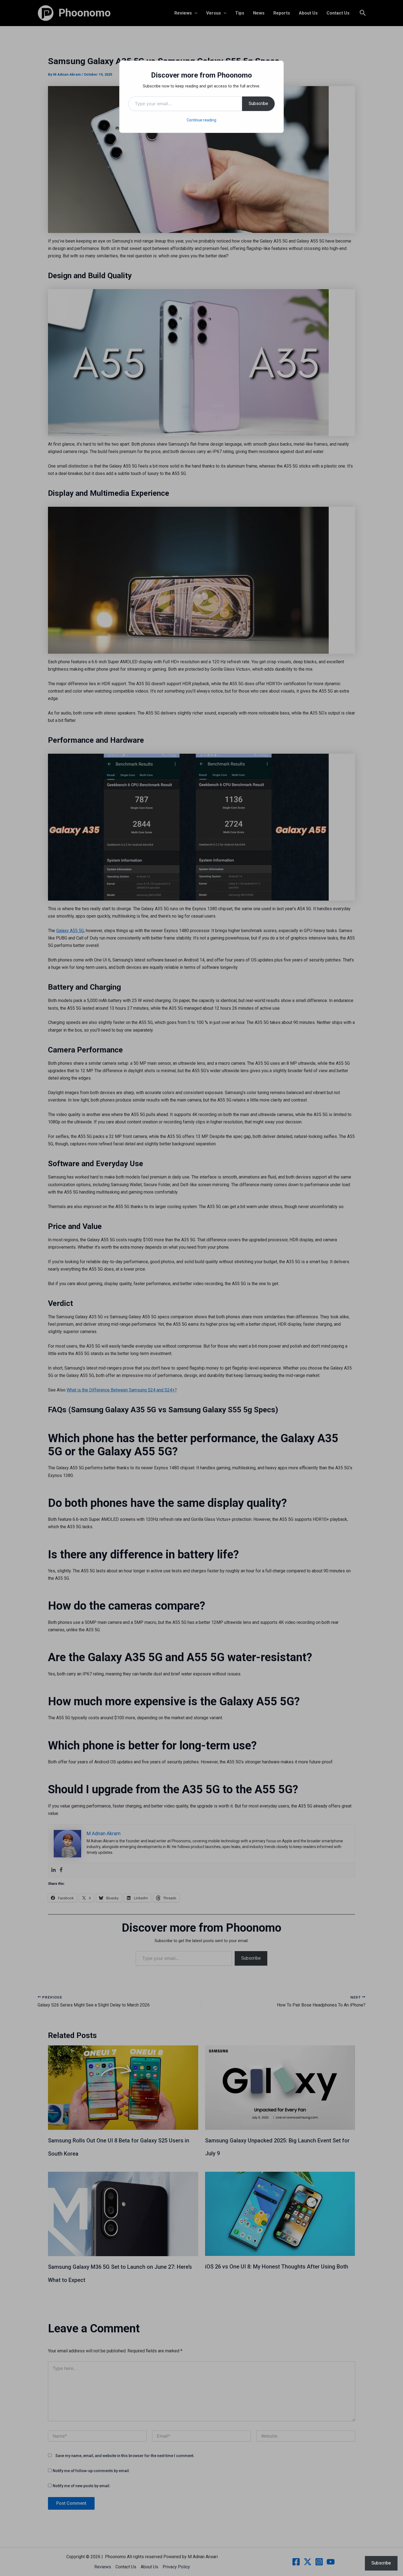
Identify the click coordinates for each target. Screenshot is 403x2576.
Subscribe (258, 103)
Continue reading (201, 120)
